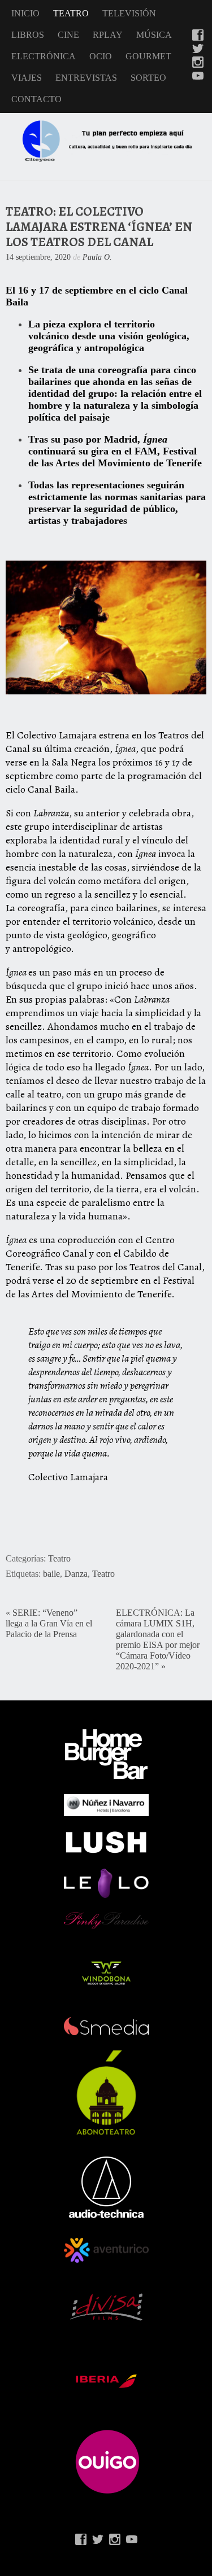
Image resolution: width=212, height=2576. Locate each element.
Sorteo (148, 78)
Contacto (36, 99)
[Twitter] (198, 50)
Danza (76, 1574)
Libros (28, 35)
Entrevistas (86, 78)
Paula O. (97, 257)
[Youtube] (198, 77)
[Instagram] (198, 63)
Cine (68, 35)
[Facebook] (198, 36)
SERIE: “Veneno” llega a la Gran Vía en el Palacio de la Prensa (49, 1624)
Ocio (101, 56)
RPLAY (108, 35)
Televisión (129, 13)
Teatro (71, 13)
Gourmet (148, 56)
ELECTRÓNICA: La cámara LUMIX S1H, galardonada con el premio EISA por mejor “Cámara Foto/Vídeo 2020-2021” (158, 1640)
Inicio (25, 13)
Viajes (27, 78)
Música (154, 35)
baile (51, 1574)
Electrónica (44, 56)
